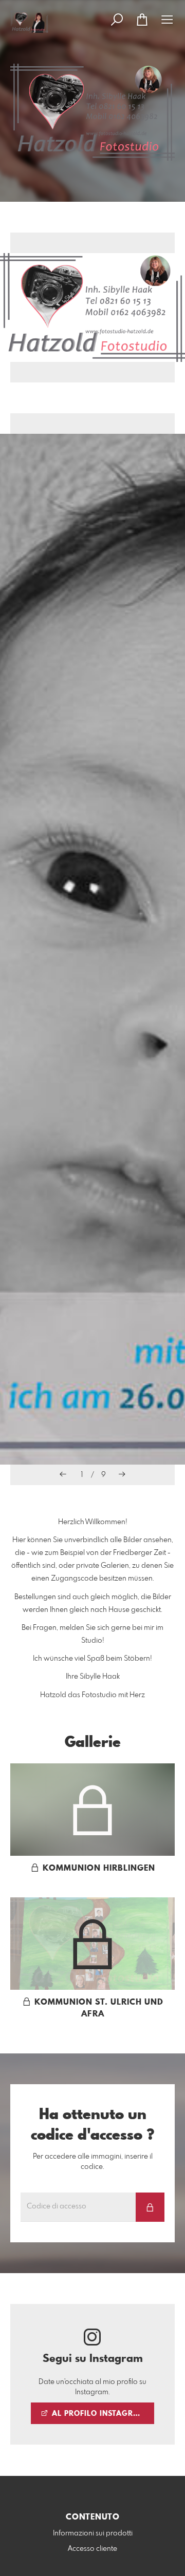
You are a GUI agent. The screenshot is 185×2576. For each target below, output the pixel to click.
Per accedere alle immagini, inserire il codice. (93, 2162)
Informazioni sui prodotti (93, 2533)
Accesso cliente (92, 2549)
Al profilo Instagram (97, 2414)
